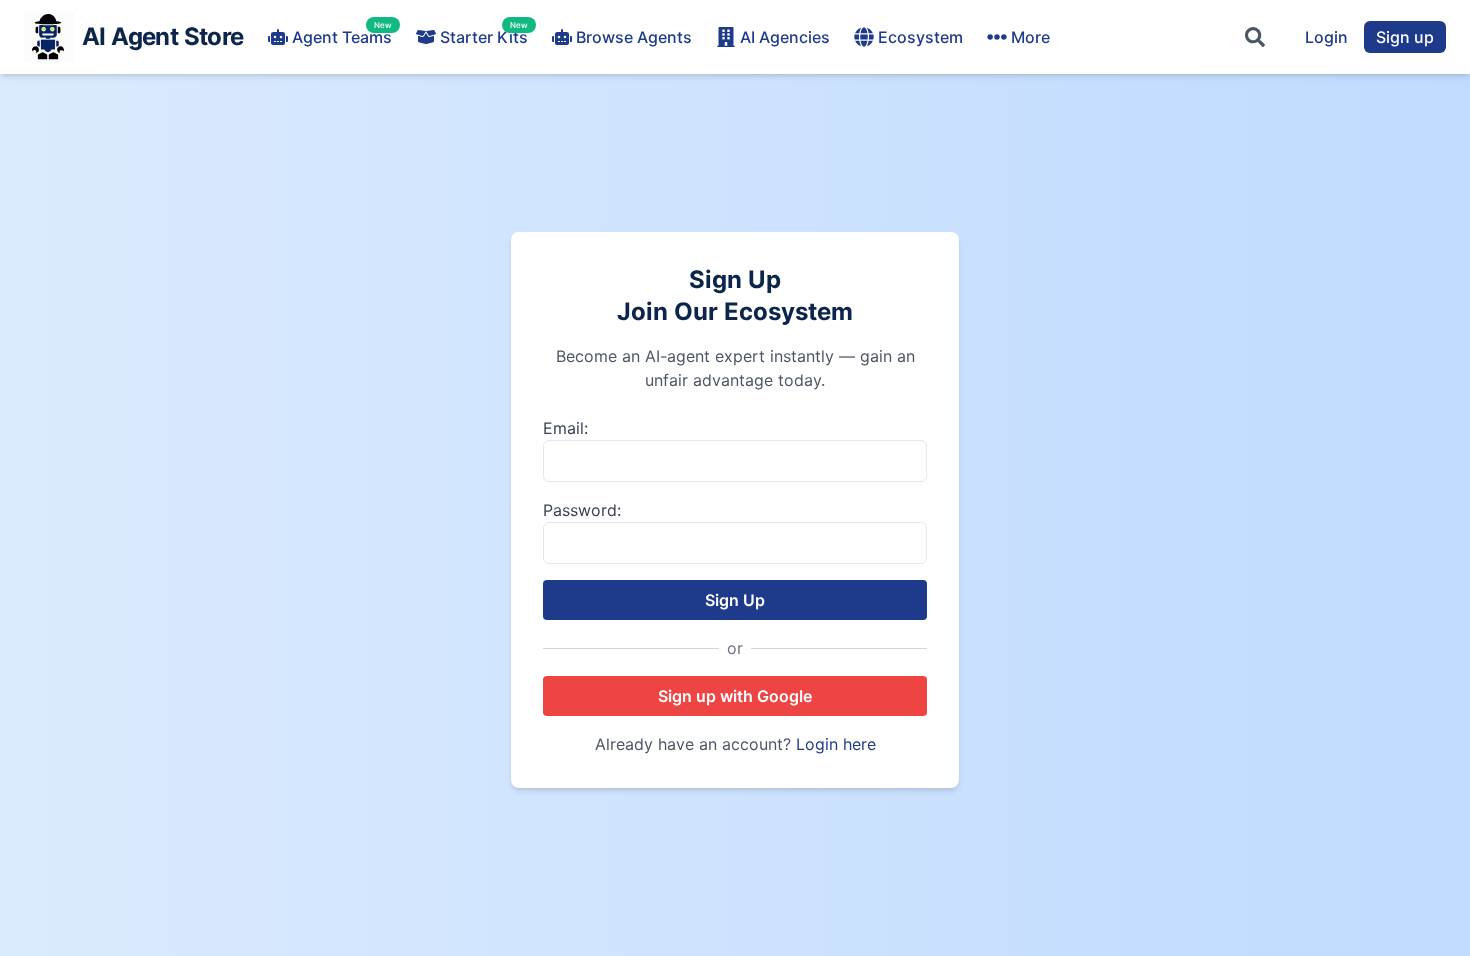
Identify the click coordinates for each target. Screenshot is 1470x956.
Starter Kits (484, 36)
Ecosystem (920, 37)
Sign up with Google (735, 696)
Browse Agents (634, 37)
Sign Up (735, 600)
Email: (565, 428)
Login (1326, 37)
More (1030, 37)
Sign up (1405, 37)
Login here (836, 744)
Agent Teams (342, 36)
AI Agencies (785, 37)
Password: (582, 510)
